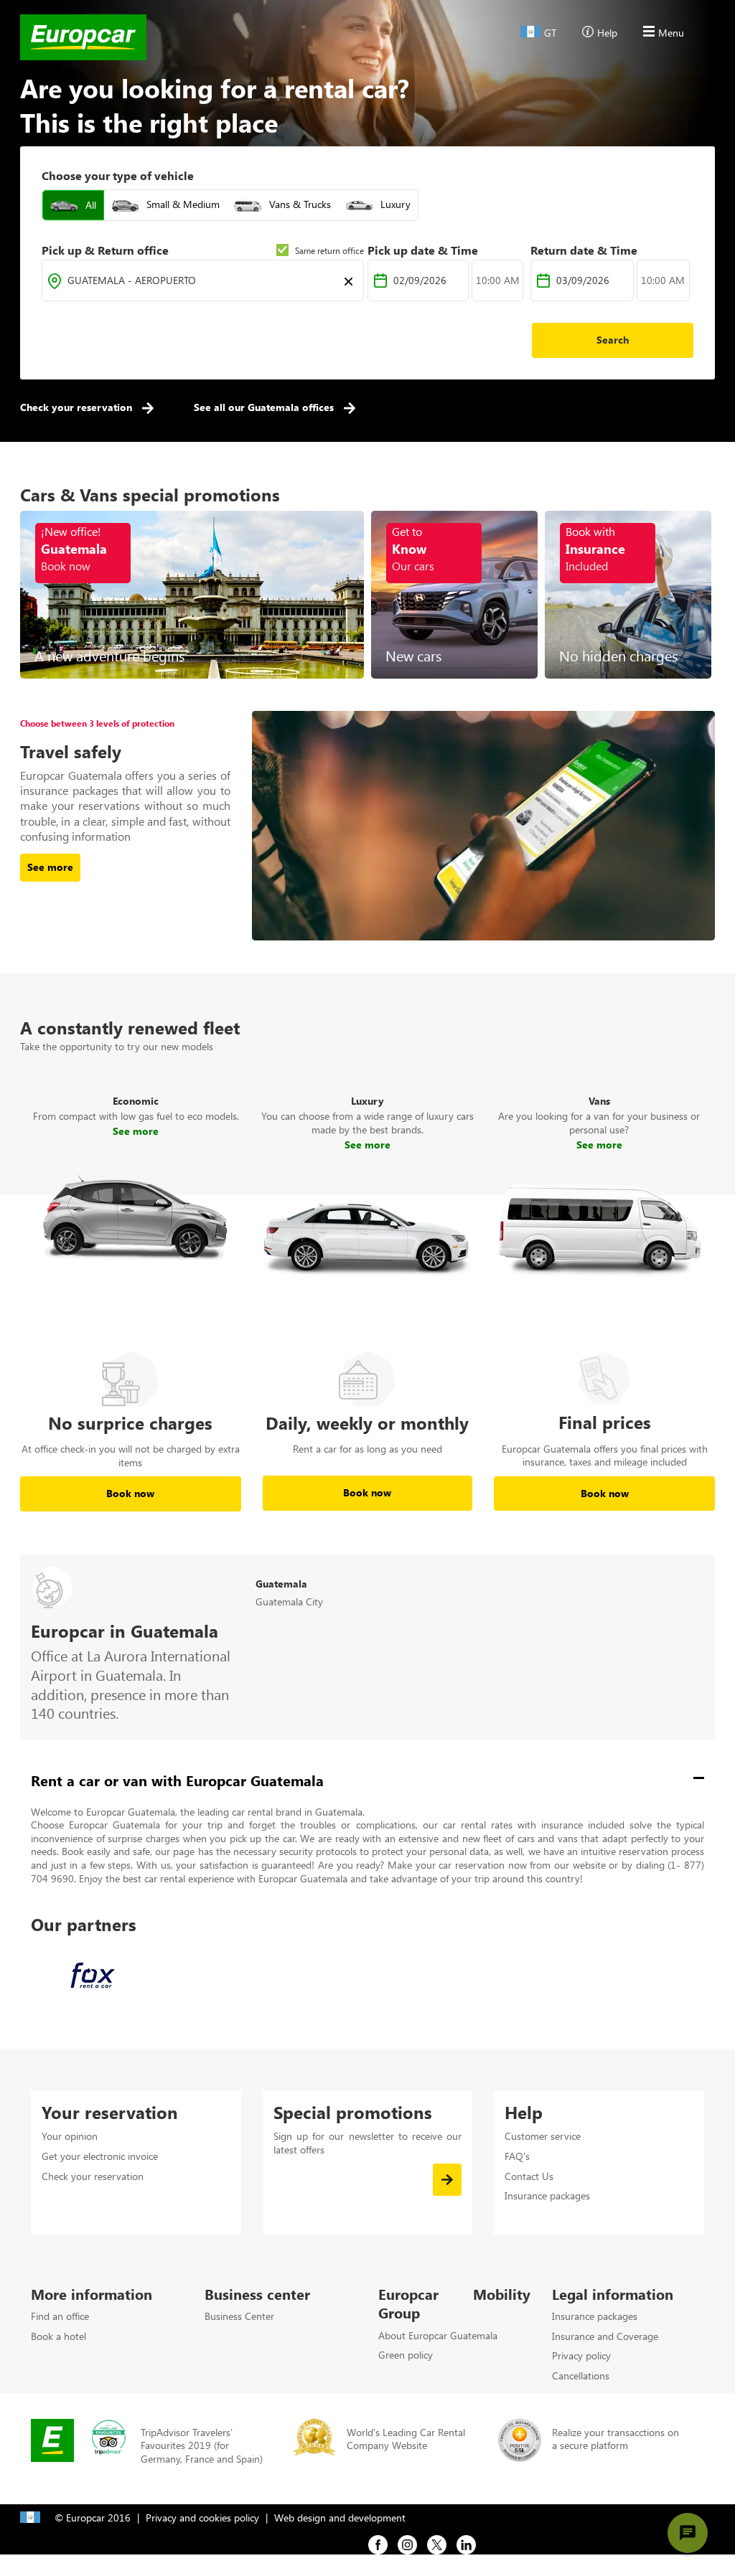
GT (550, 33)
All (91, 205)
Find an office (60, 2316)
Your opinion (70, 2136)
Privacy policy (581, 2355)
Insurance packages (547, 2195)
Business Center (239, 2316)
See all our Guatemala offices (265, 407)
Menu (671, 33)
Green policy (406, 2355)
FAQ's (517, 2156)
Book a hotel (58, 2336)
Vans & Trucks (300, 204)
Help (607, 33)
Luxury (395, 204)
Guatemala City (289, 1601)
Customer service (543, 2136)
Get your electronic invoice (100, 2156)
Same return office (329, 250)
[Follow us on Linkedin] (466, 2543)
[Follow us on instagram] (407, 2543)
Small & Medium (183, 204)
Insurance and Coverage (605, 2336)
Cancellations (581, 2376)
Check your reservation (78, 407)
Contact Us (529, 2176)
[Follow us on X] (437, 2543)
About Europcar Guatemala (438, 2335)
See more (136, 1131)
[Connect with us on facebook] (378, 2543)
